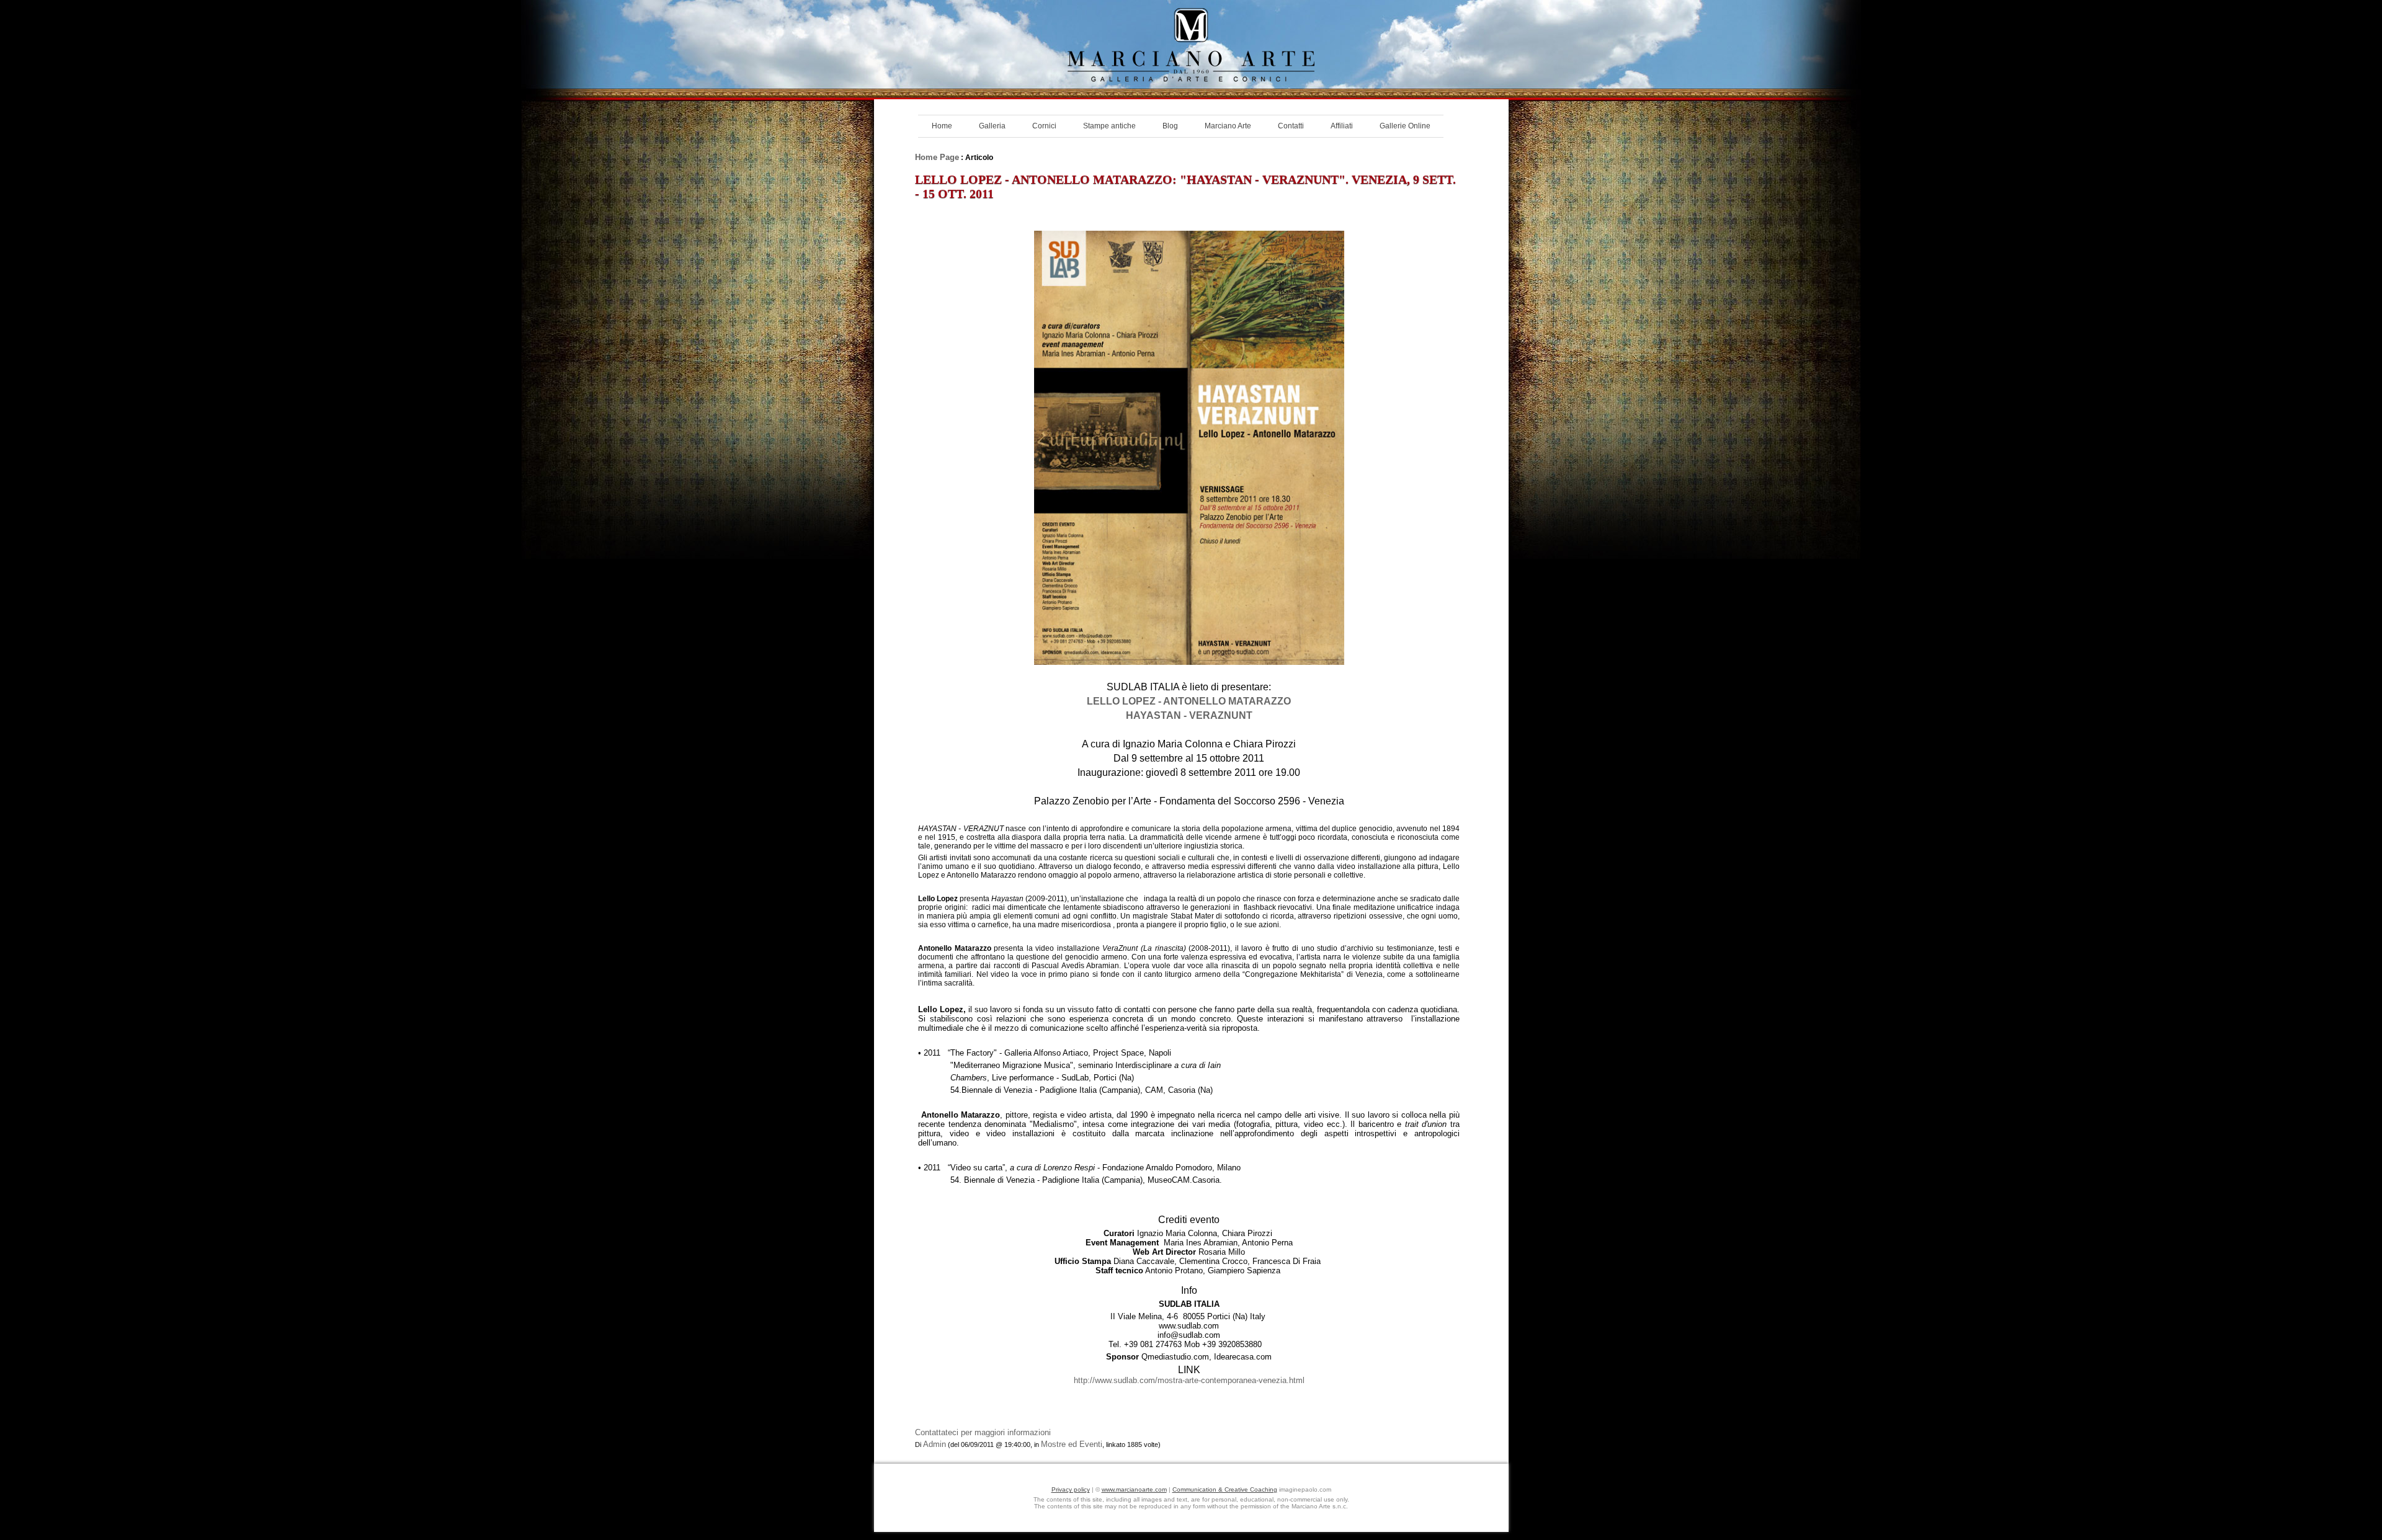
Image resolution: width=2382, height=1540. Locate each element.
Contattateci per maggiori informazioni (983, 1432)
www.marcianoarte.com (1134, 1489)
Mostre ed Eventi (1072, 1444)
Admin (935, 1444)
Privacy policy (1071, 1489)
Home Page (937, 157)
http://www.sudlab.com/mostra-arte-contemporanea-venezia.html (1189, 1380)
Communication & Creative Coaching (1225, 1489)
